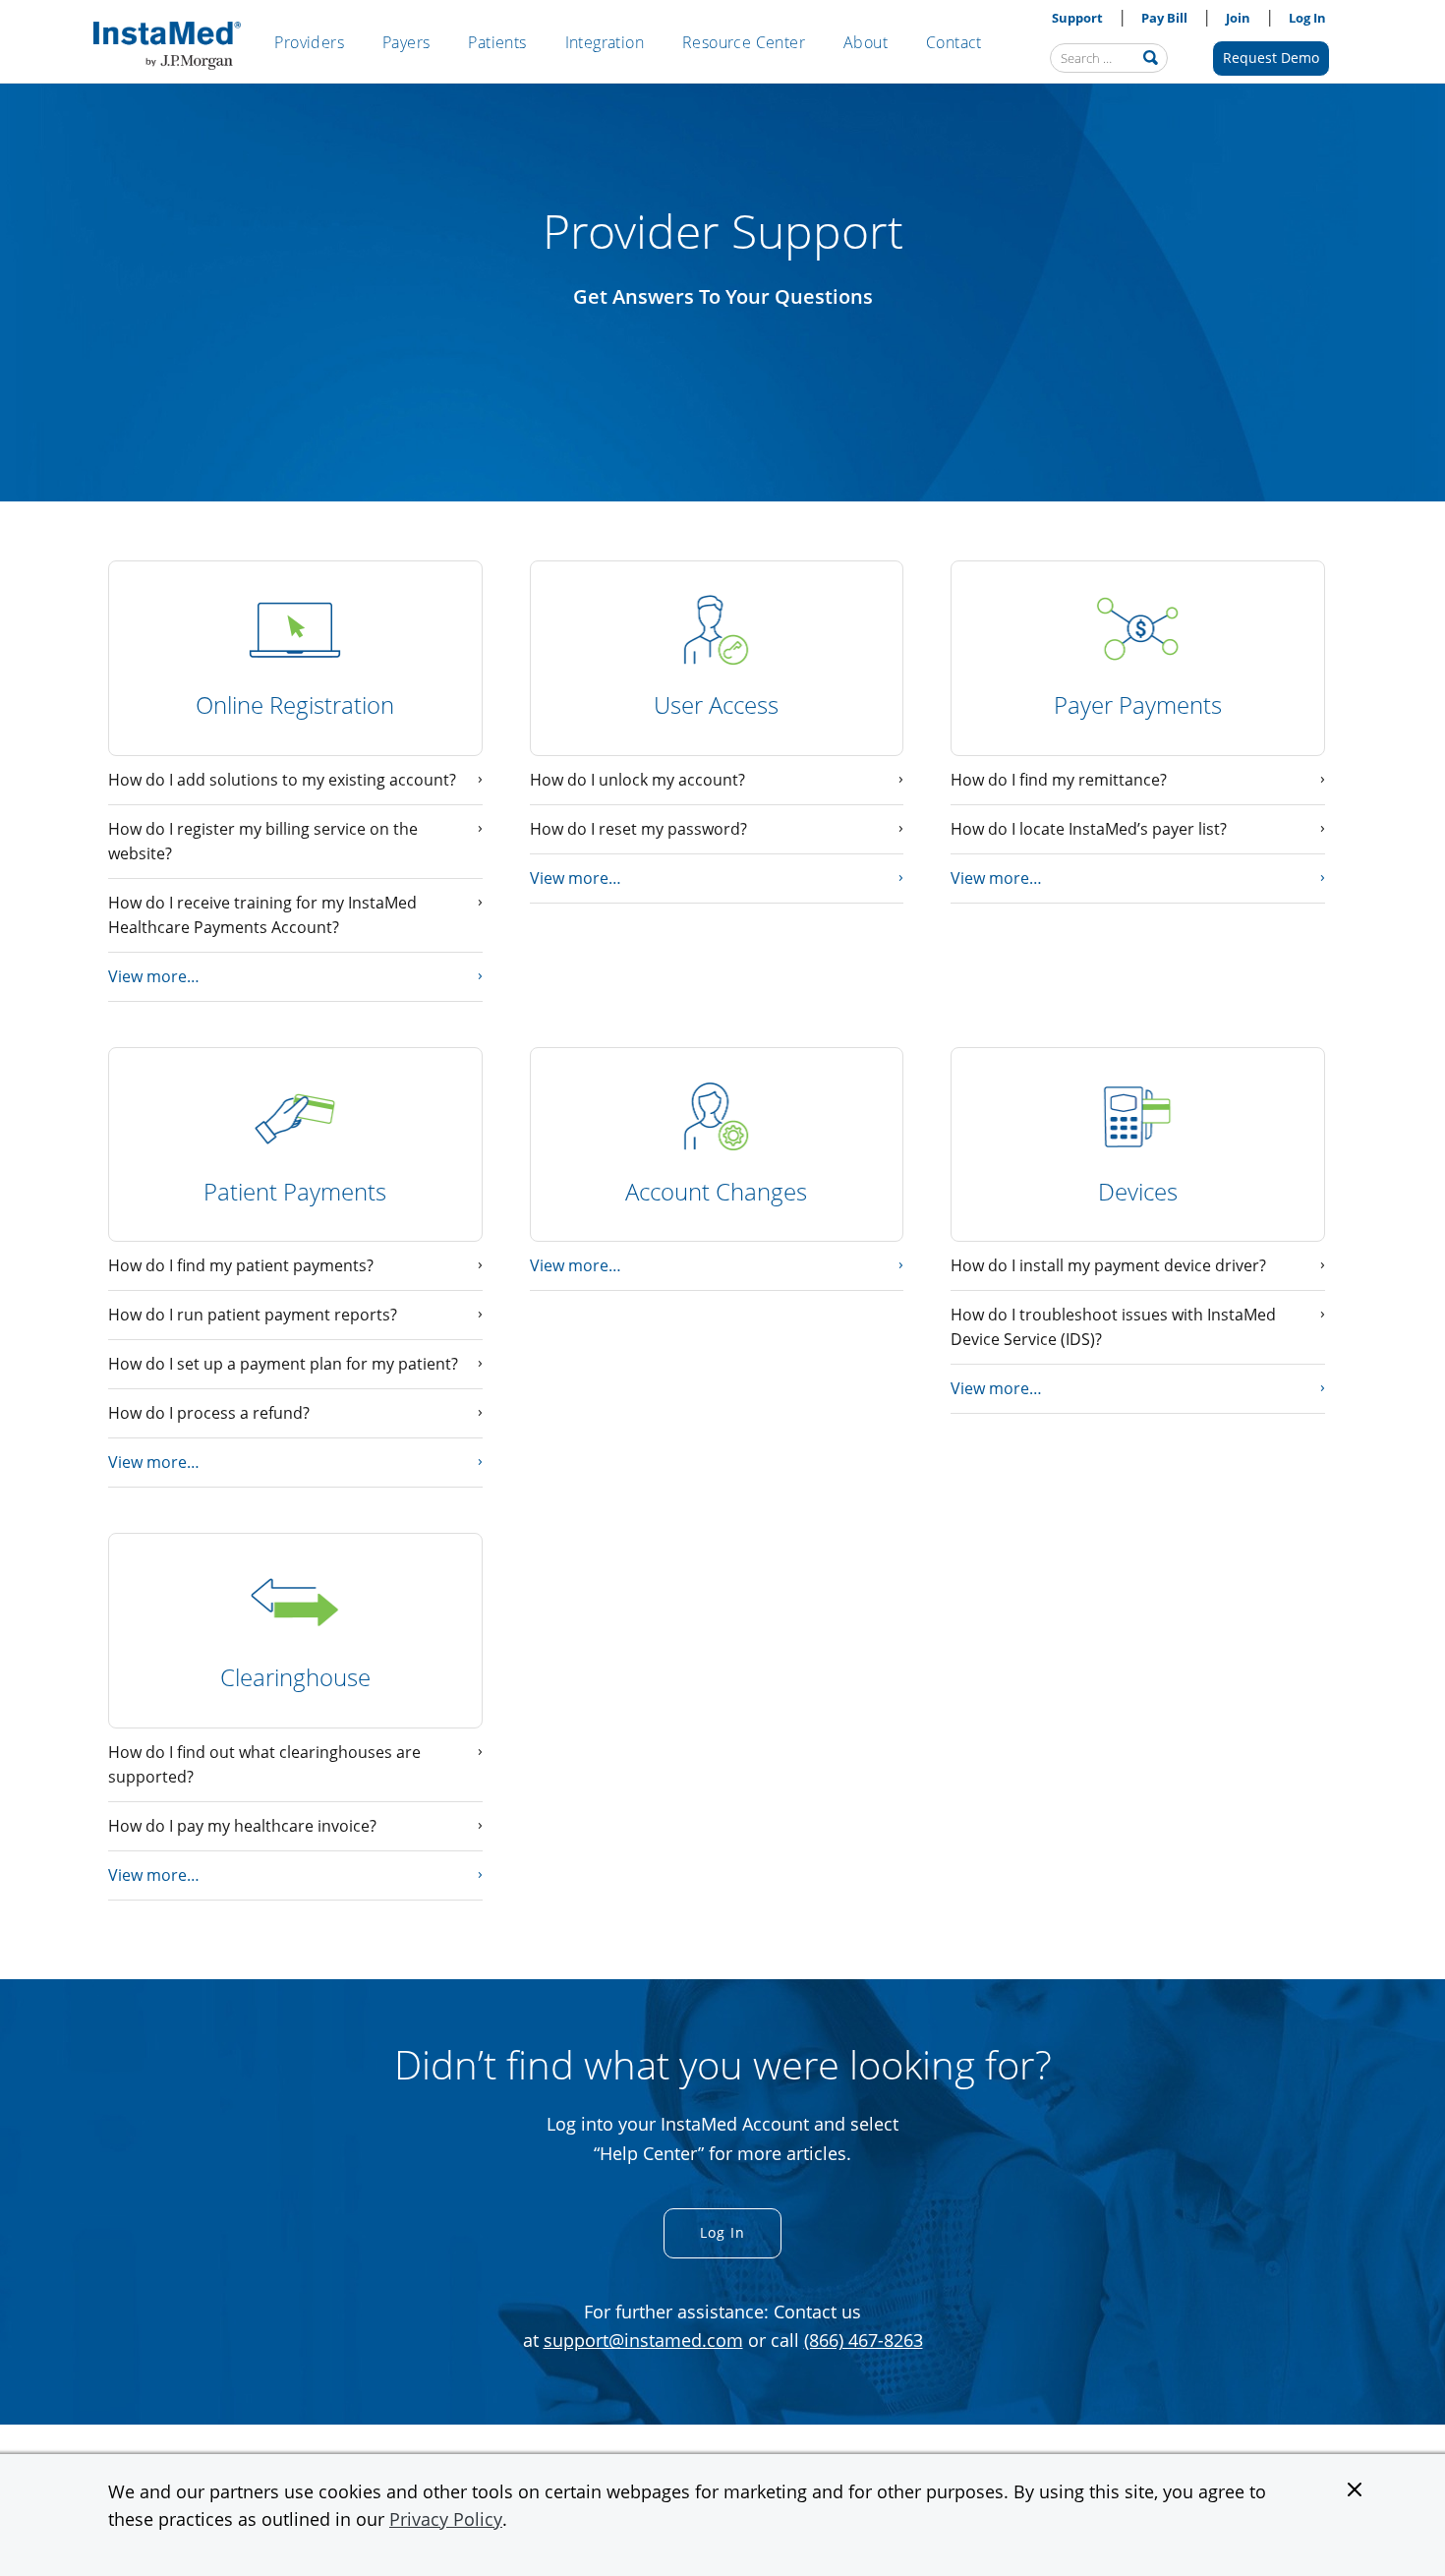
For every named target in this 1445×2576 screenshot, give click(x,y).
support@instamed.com (643, 2340)
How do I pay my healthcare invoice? (242, 1826)
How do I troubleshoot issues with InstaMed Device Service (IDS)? (1113, 1327)
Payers (406, 42)
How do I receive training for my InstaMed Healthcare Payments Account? (262, 915)
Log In (1307, 18)
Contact (954, 42)
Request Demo (1271, 58)
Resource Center (744, 42)
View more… (154, 976)
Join (1238, 18)
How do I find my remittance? (1059, 780)
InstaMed (167, 46)
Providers (309, 42)
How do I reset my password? (638, 829)
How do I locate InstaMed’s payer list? (1089, 829)
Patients (497, 42)
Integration (605, 42)
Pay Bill (1164, 18)
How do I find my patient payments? (241, 1265)
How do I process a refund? (209, 1413)
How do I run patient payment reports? (253, 1315)
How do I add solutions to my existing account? (282, 780)
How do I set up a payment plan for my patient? (283, 1364)
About (866, 42)
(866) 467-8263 (864, 2340)
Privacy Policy (446, 2519)
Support (1077, 18)
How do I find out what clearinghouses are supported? (264, 1764)
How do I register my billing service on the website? (263, 841)
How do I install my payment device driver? (1108, 1265)
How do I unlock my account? (637, 780)
